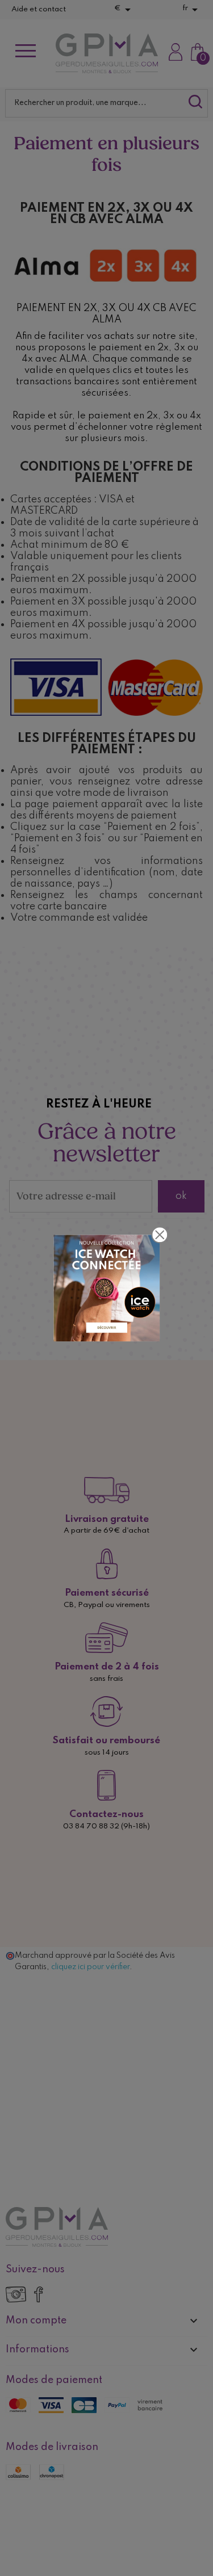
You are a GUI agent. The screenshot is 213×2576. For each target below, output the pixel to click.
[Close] (160, 1235)
